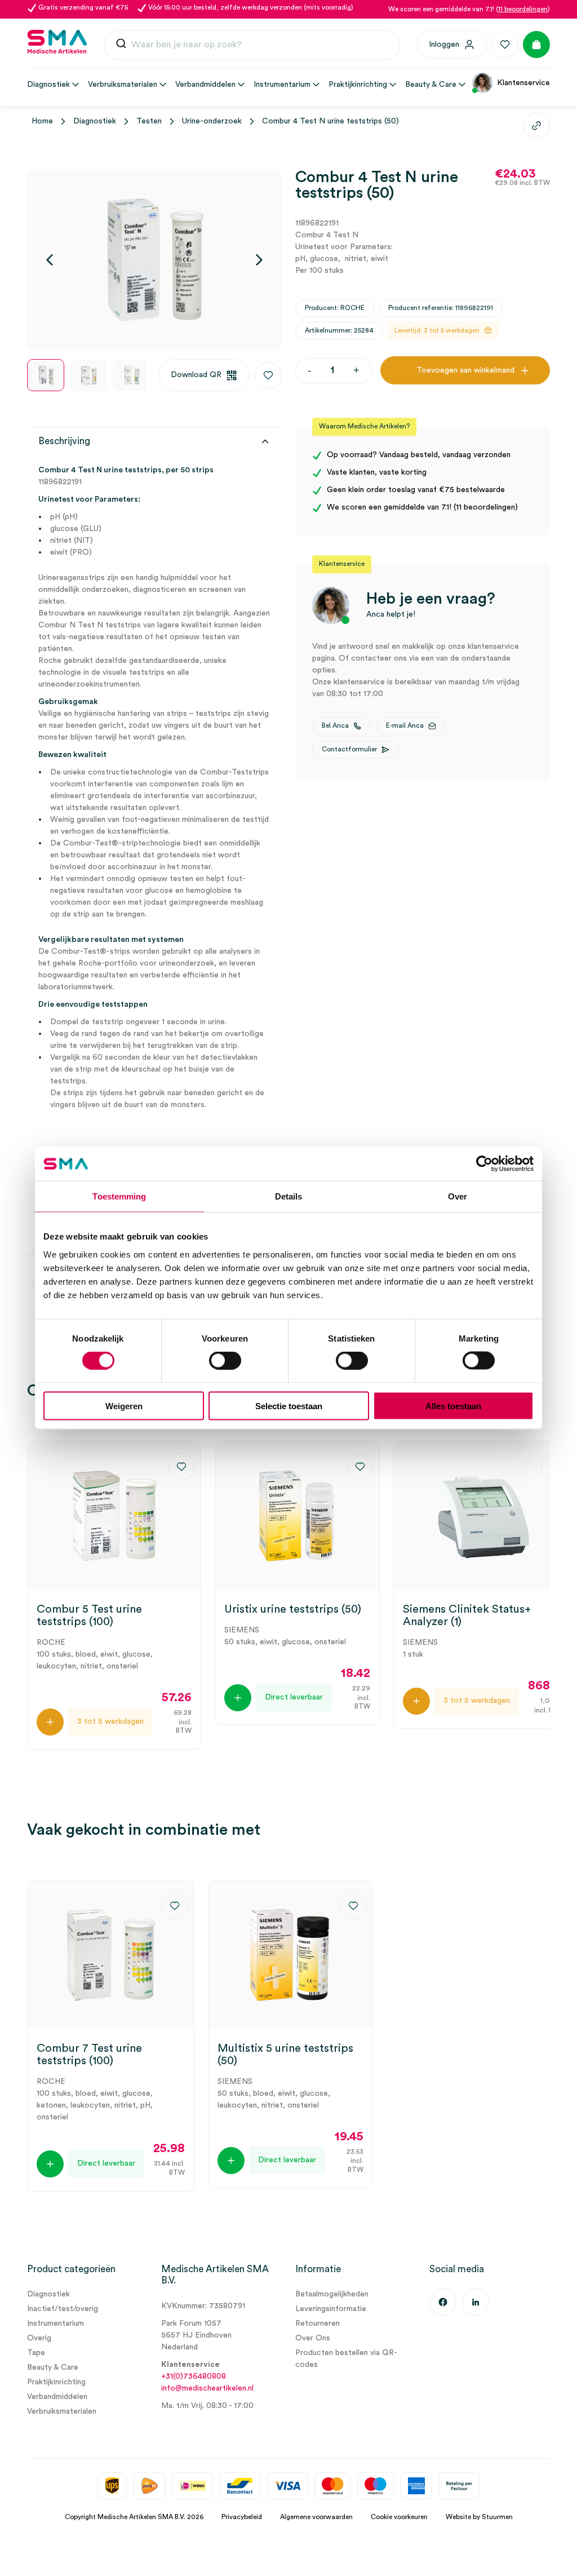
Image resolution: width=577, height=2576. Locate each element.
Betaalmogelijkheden (332, 2294)
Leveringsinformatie (331, 2309)
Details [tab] (289, 1196)
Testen (149, 121)
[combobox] (252, 45)
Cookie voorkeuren (399, 2517)
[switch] (225, 1361)
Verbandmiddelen (57, 2397)
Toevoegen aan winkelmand (465, 370)
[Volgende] (259, 260)
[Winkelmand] (536, 45)
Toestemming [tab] (119, 1196)
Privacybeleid (242, 2517)
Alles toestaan (453, 1406)
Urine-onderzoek (212, 121)
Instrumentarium (56, 2323)
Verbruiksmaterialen (62, 2411)
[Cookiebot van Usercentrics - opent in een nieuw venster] (484, 1164)
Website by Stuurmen (479, 2517)
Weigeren (124, 1406)
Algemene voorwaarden (316, 2517)
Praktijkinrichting (56, 2382)
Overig (39, 2338)
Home (42, 121)
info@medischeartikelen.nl (207, 2388)
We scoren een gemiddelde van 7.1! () (469, 9)
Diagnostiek (95, 121)
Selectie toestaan (289, 1406)
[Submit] (121, 45)
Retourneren (318, 2323)
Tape (36, 2353)
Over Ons (313, 2338)
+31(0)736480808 (194, 2376)
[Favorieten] (505, 45)
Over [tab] (458, 1196)
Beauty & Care (53, 2367)
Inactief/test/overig (63, 2309)
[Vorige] (50, 260)
